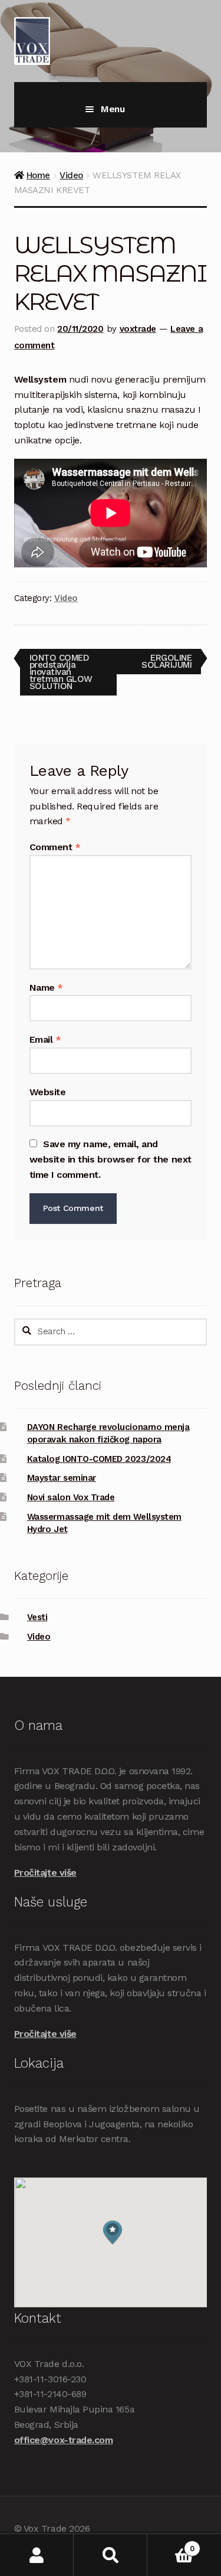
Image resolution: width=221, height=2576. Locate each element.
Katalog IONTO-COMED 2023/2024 (99, 1459)
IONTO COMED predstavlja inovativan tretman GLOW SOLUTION (61, 672)
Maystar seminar (62, 1478)
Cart (171, 2544)
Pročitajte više (45, 1873)
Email (45, 1039)
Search (111, 2555)
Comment (55, 847)
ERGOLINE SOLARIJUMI (166, 661)
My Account (37, 2555)
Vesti (37, 1617)
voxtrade (138, 329)
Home (38, 175)
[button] (113, 2233)
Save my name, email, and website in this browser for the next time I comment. (111, 1159)
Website (48, 1092)
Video (71, 175)
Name (46, 987)
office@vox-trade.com (64, 2440)
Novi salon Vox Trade (71, 1497)
